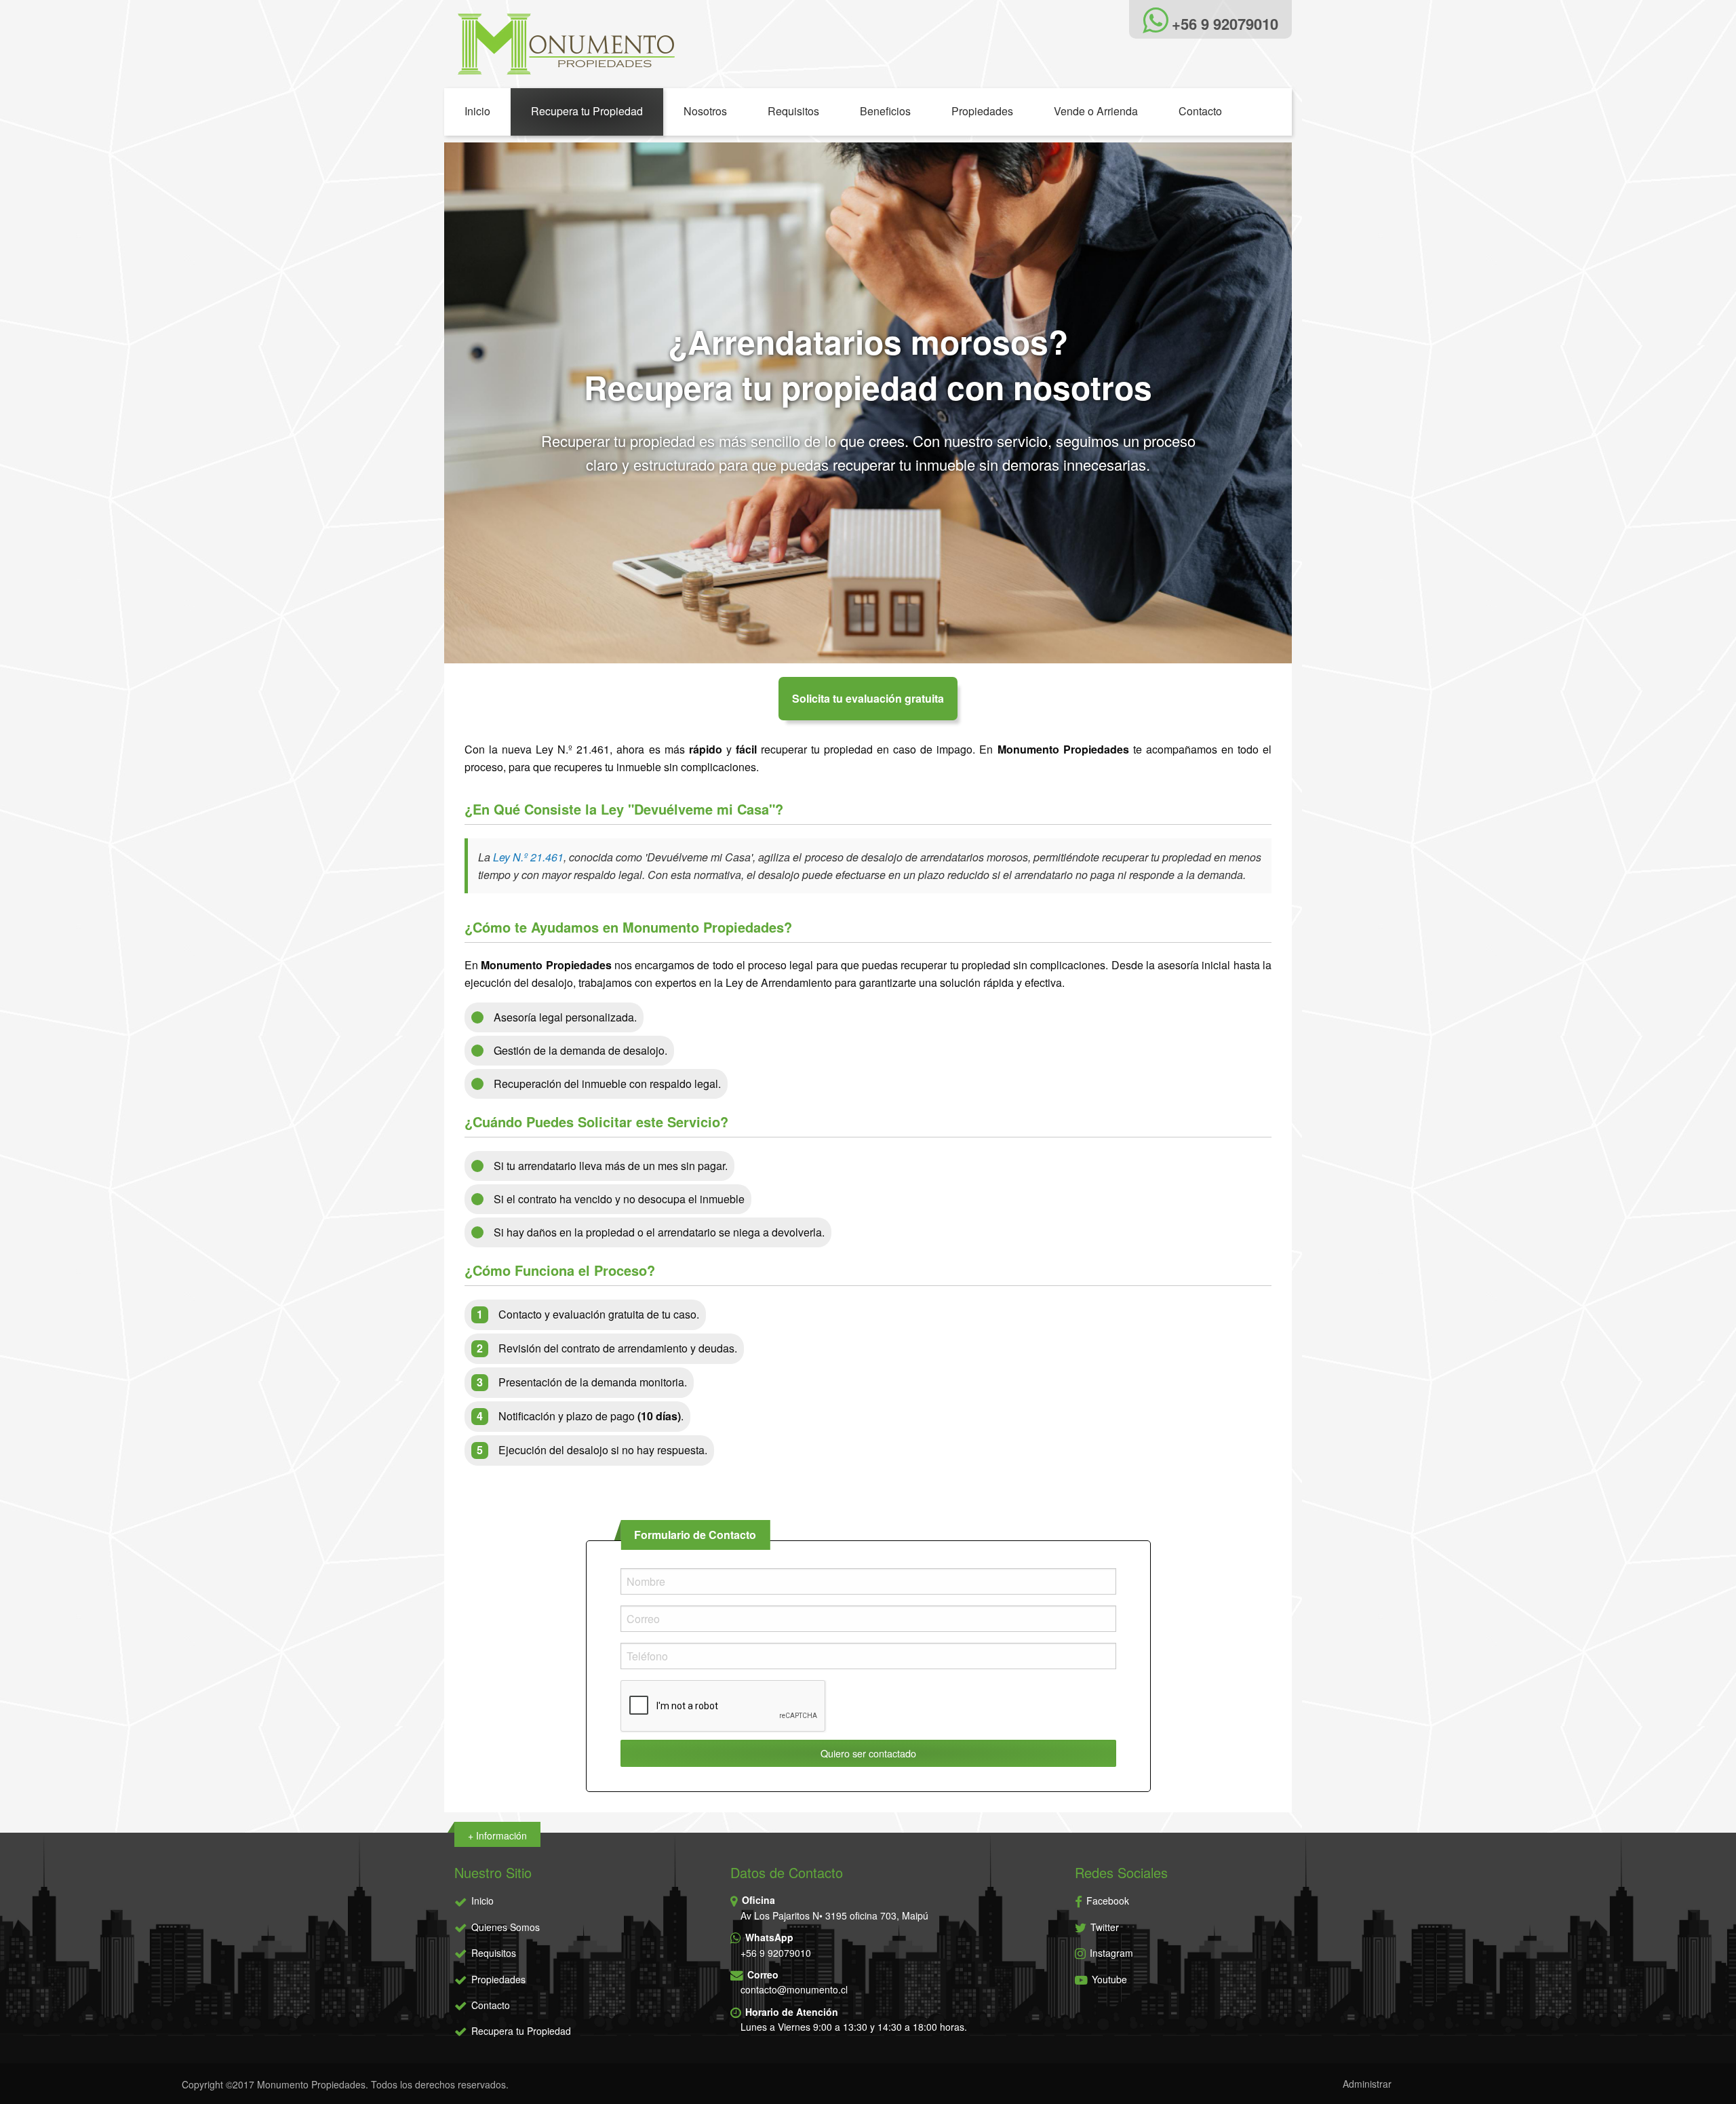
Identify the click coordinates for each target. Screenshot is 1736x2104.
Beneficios (885, 111)
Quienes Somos (506, 1927)
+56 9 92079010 (776, 1953)
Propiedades (982, 111)
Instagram (1110, 1953)
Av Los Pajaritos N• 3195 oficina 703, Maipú (834, 1915)
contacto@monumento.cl (794, 1989)
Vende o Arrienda (1096, 111)
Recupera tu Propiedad (587, 111)
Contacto (1200, 111)
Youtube (1108, 1979)
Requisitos (793, 111)
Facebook (1106, 1901)
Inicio (477, 111)
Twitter (1103, 1927)
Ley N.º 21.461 (528, 857)
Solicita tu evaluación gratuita (868, 698)
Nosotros (705, 111)
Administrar (1367, 2084)
